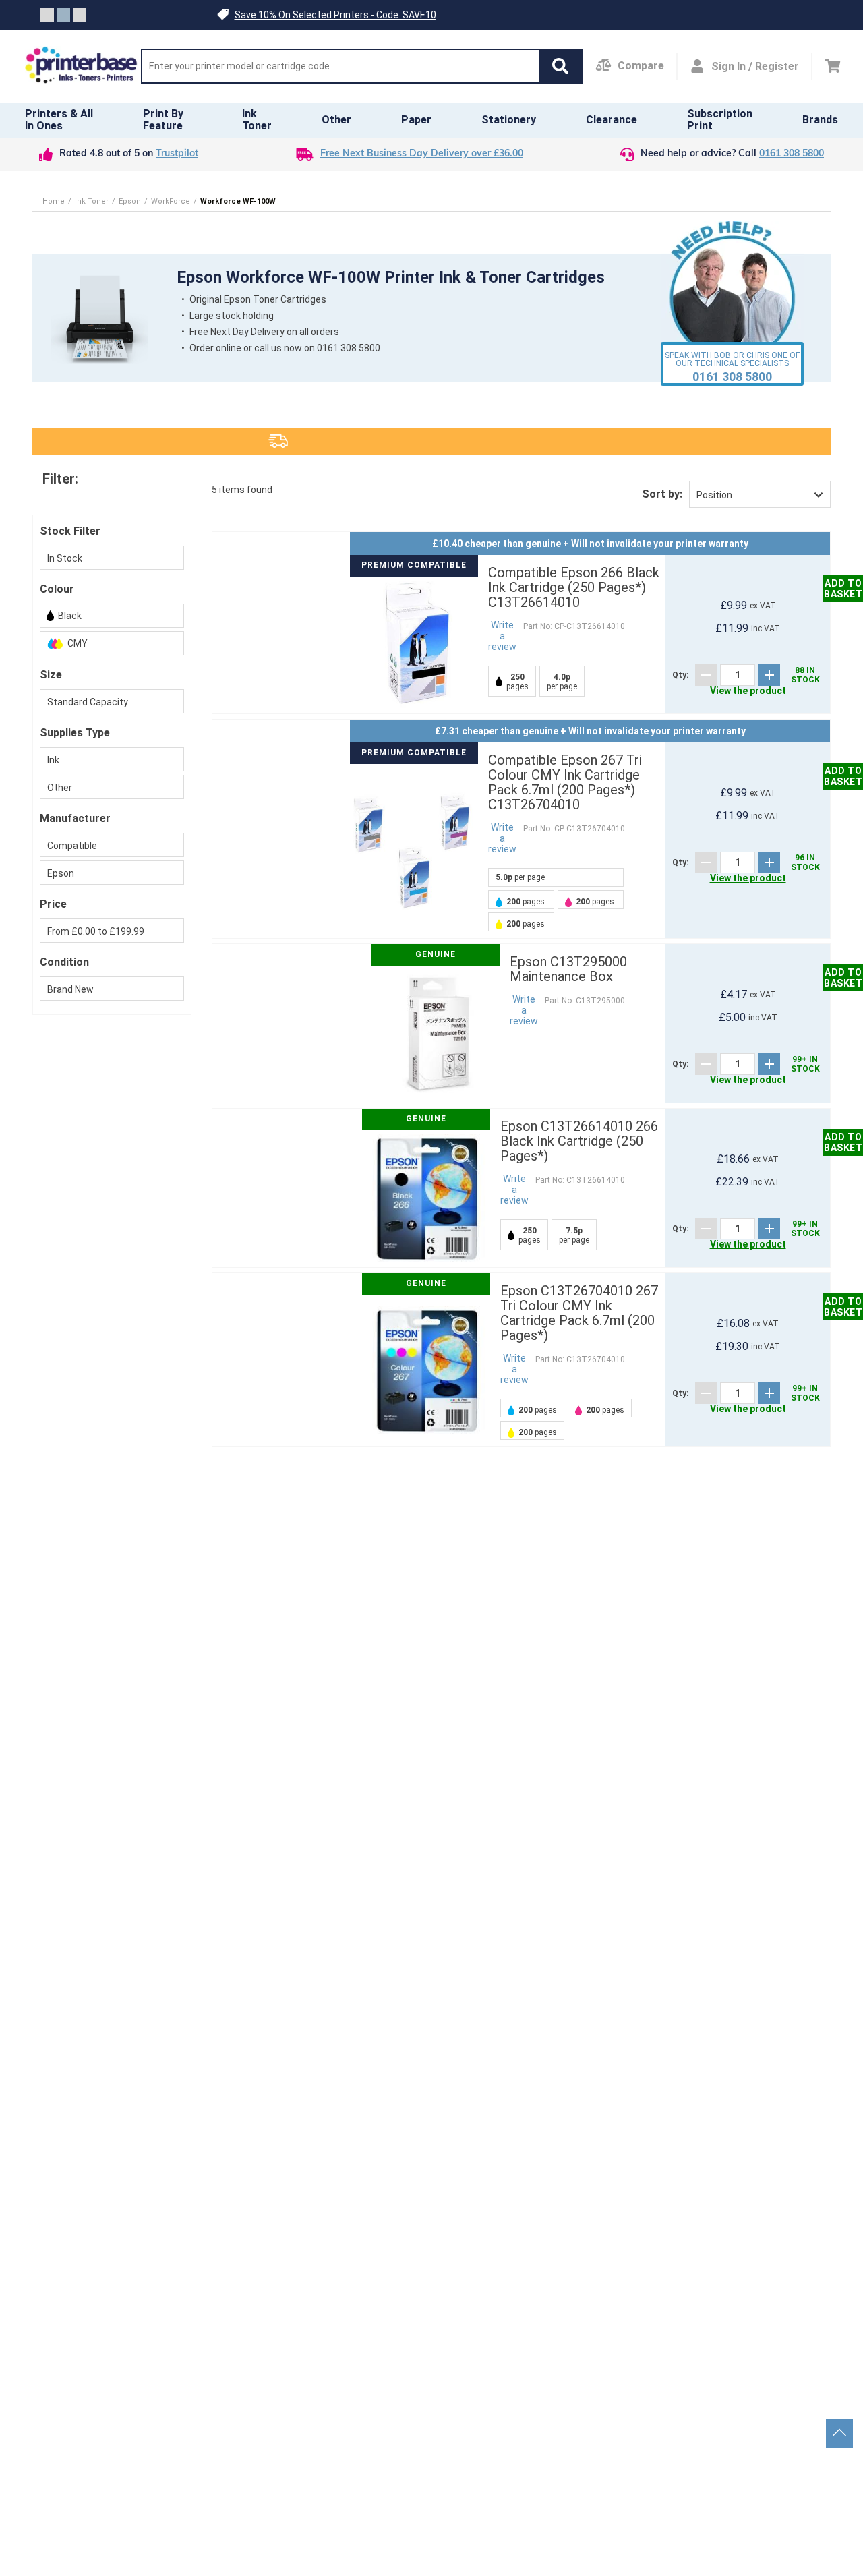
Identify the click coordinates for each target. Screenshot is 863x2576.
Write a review (502, 636)
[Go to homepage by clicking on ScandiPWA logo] (81, 66)
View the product (748, 691)
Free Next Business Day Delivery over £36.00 (422, 154)
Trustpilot (177, 154)
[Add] (769, 675)
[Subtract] (706, 675)
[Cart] (833, 66)
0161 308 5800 (792, 154)
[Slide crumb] (47, 15)
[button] (560, 66)
